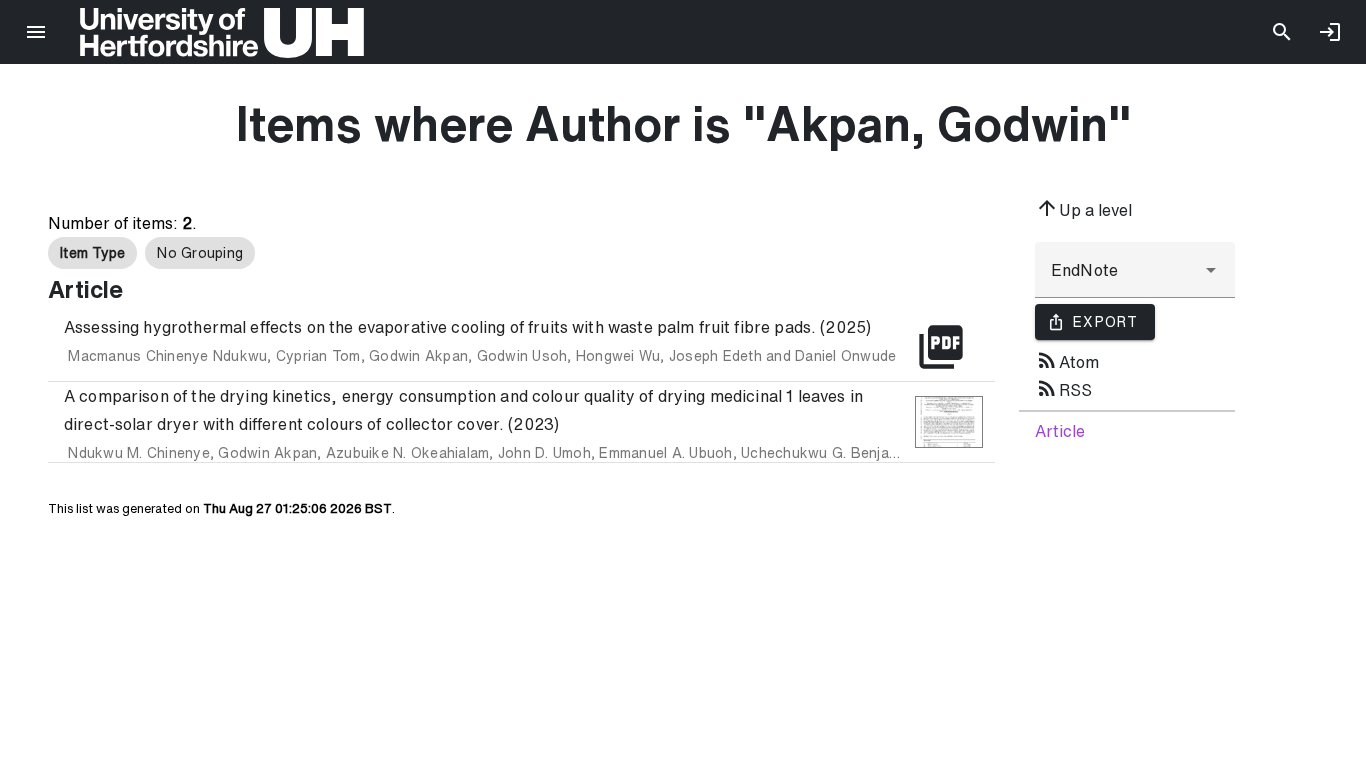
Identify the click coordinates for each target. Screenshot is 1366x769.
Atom (1067, 360)
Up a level (1083, 208)
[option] (92, 253)
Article (1060, 431)
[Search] (1282, 32)
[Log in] (1330, 32)
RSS (1063, 388)
